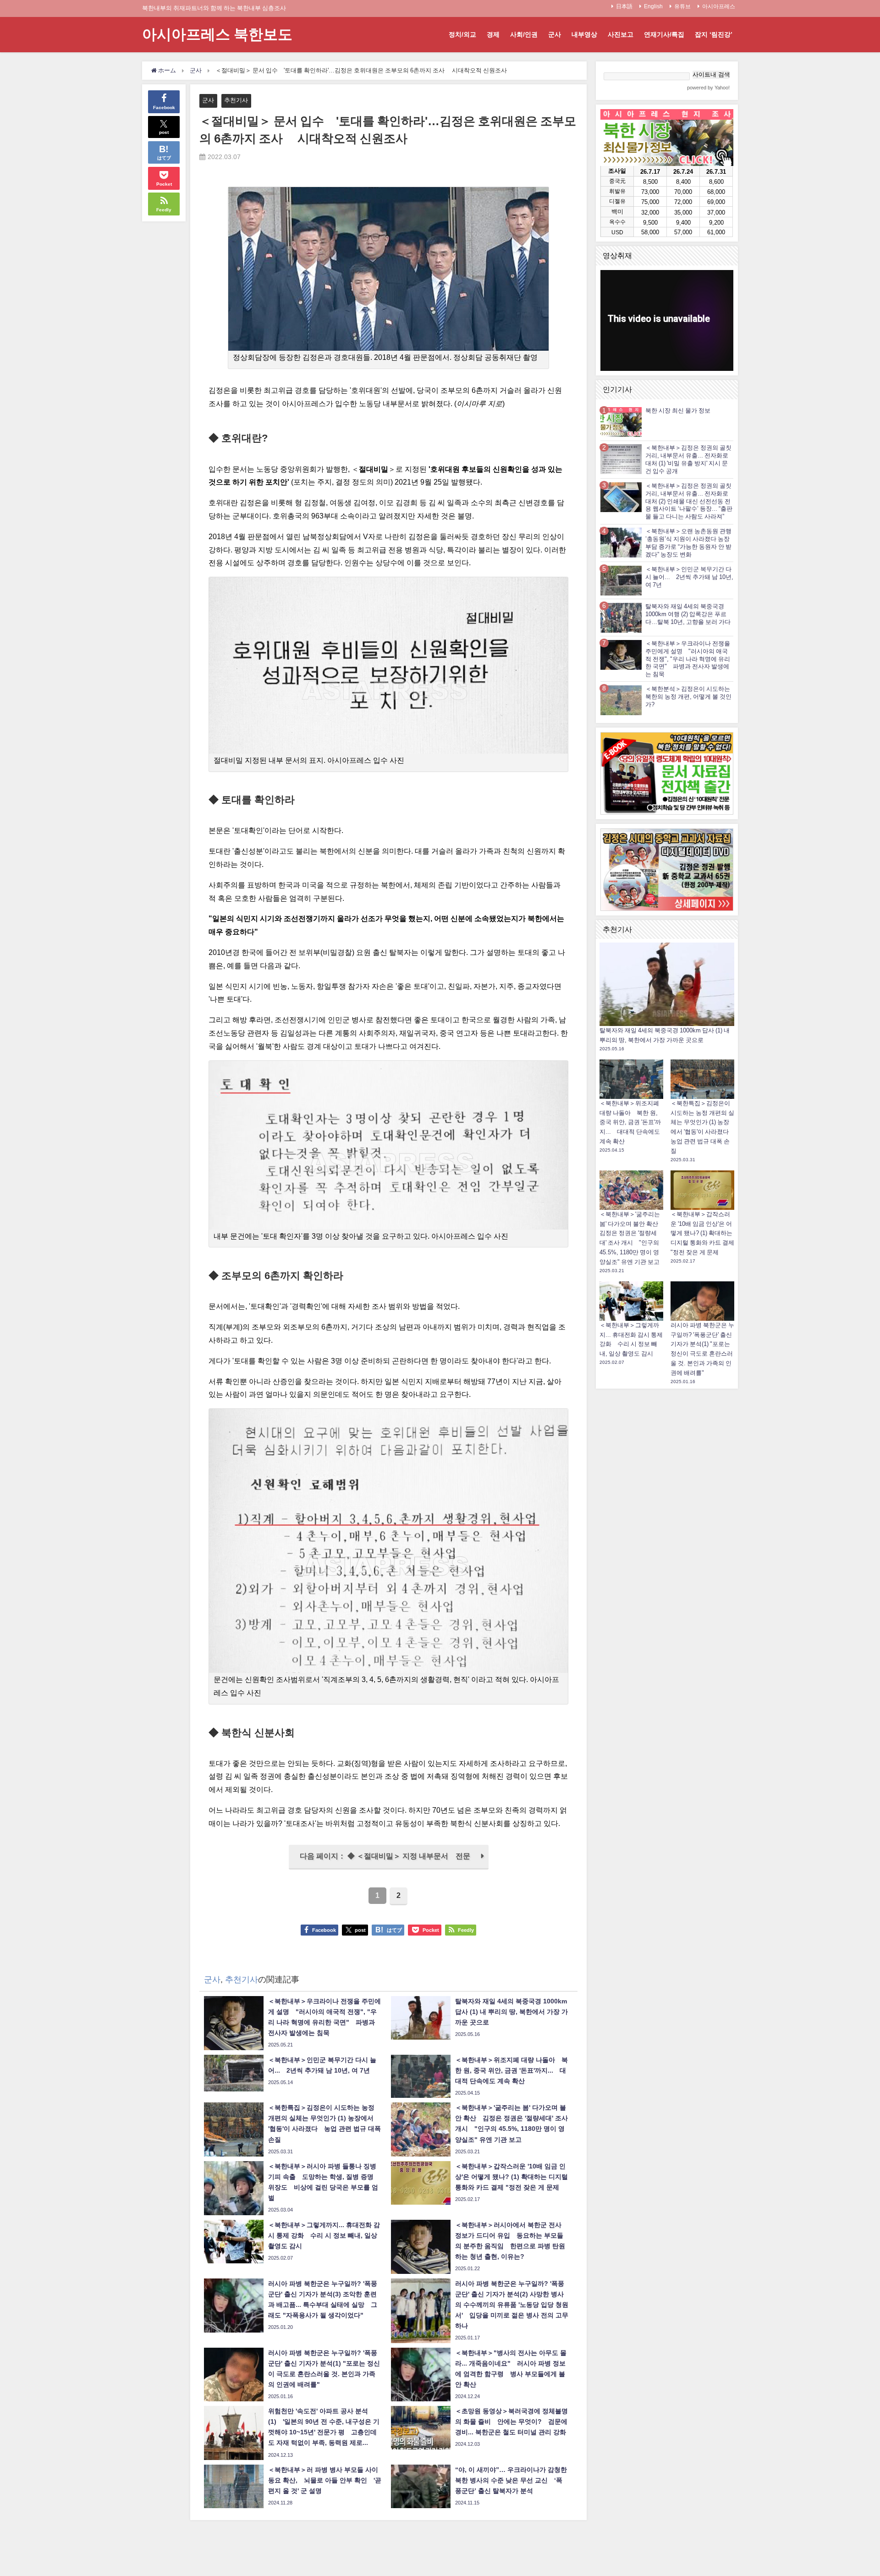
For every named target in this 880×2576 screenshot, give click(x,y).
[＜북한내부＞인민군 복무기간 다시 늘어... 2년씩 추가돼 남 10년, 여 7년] (621, 580)
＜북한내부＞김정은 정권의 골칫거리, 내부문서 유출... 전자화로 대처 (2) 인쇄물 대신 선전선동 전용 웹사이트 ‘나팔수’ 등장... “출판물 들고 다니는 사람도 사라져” (689, 501)
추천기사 (236, 100)
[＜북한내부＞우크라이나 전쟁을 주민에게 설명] (621, 654)
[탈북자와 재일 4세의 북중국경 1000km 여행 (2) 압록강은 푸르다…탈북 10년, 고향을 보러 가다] (621, 617)
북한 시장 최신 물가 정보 (678, 411)
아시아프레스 (719, 6)
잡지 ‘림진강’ (714, 34)
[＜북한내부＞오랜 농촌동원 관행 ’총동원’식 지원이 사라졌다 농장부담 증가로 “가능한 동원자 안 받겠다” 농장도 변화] (621, 543)
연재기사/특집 (664, 34)
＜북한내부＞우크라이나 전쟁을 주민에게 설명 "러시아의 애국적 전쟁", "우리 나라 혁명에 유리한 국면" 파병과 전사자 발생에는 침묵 (688, 659)
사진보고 (621, 34)
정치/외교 (462, 34)
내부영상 (584, 34)
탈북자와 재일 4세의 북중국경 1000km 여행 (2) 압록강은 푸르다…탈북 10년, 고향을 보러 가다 (688, 614)
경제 (493, 34)
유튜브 (682, 6)
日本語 (624, 6)
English (653, 6)
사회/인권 (524, 34)
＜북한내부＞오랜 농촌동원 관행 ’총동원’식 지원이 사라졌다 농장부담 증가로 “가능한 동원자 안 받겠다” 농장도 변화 (688, 543)
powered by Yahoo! (708, 88)
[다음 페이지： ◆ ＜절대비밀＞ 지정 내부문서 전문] (389, 1867)
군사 (555, 34)
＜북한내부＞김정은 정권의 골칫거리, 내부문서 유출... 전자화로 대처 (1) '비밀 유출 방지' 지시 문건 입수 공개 (688, 459)
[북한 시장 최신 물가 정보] (621, 422)
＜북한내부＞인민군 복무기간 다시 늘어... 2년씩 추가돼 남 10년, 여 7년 (689, 577)
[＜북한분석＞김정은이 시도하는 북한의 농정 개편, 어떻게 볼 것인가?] (621, 700)
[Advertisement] (667, 1531)
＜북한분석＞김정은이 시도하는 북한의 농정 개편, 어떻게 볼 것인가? (688, 697)
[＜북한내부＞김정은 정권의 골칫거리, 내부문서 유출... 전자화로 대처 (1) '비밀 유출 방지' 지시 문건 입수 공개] (621, 459)
